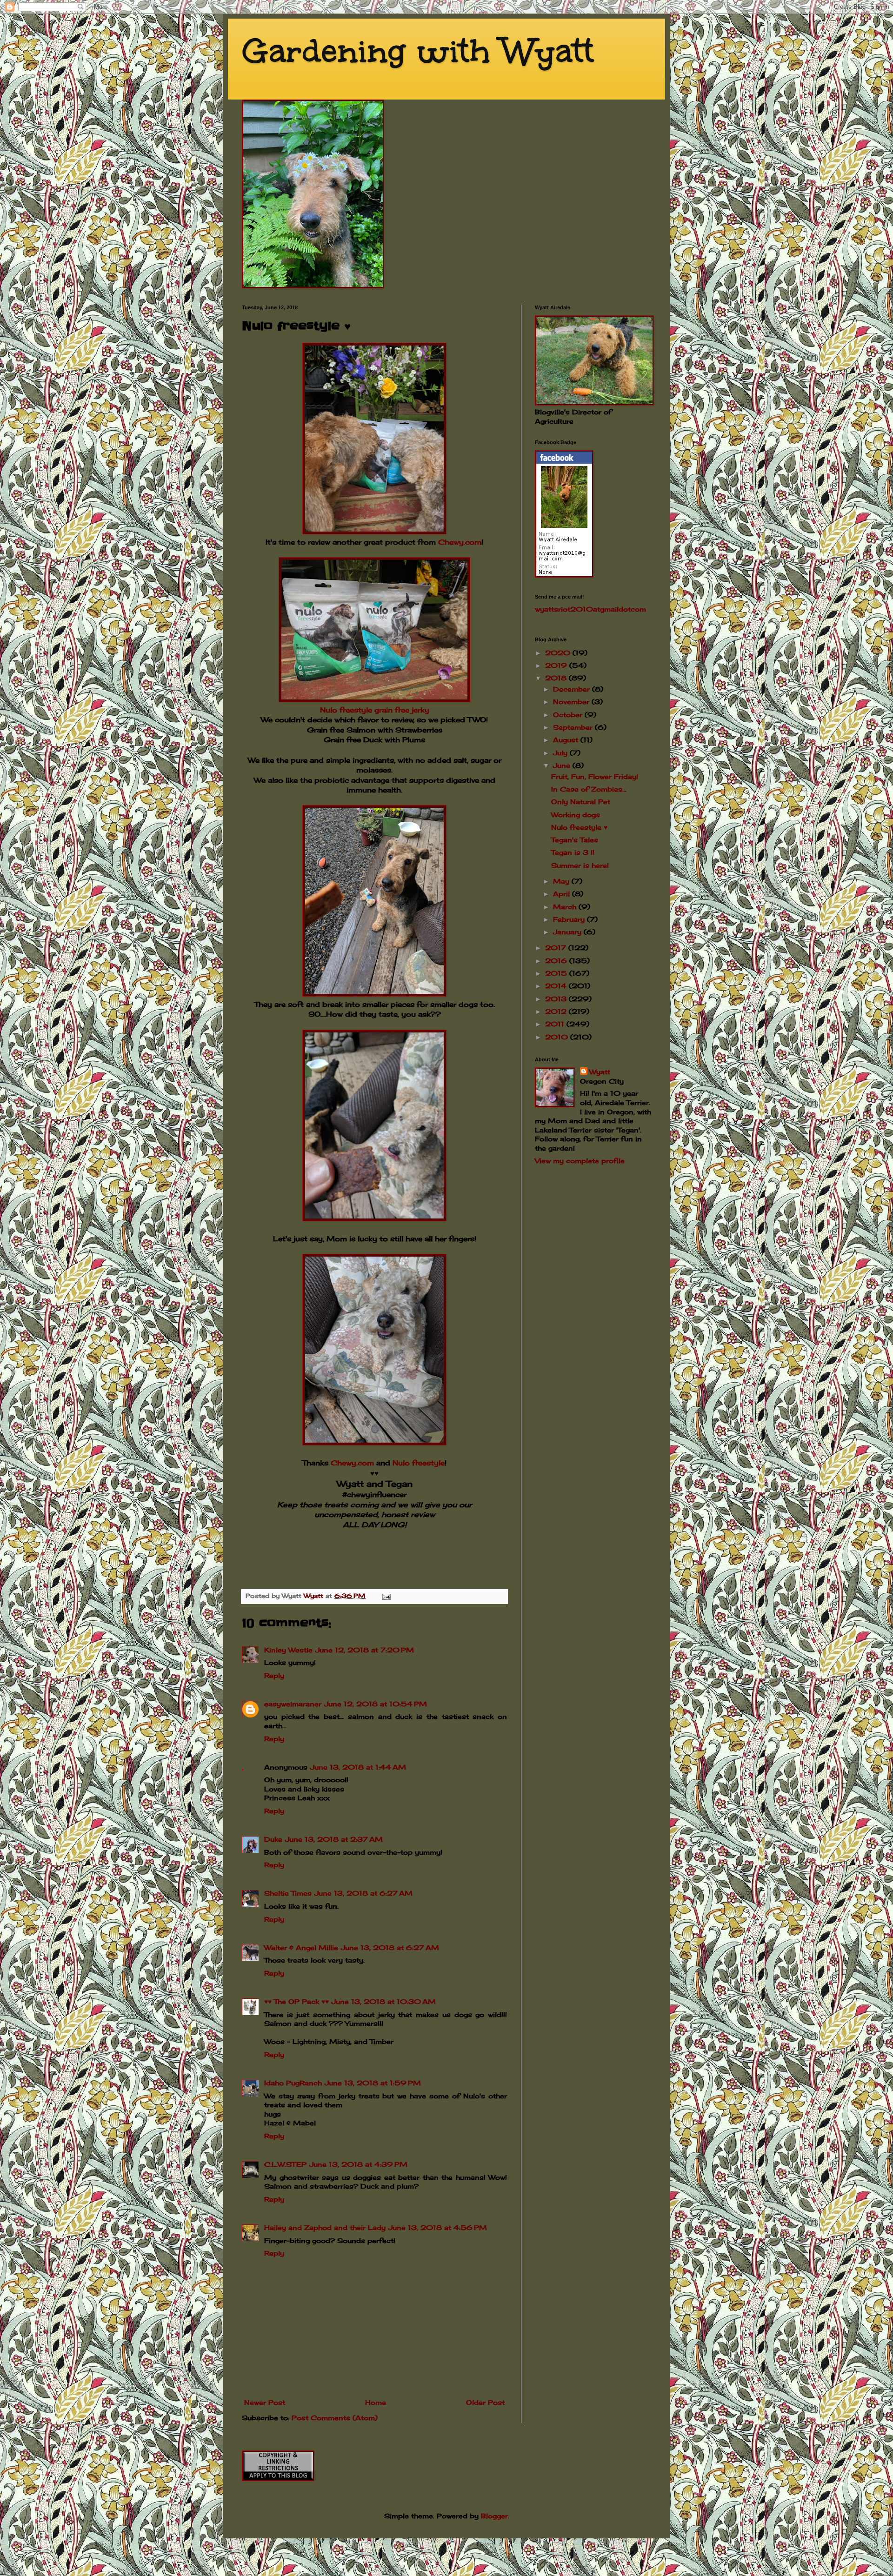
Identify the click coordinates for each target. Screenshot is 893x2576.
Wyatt (600, 1072)
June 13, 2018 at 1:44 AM (358, 1767)
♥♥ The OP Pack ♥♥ (297, 2001)
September (574, 727)
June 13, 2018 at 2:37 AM (334, 1839)
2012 (557, 1011)
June (563, 765)
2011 (556, 1024)
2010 (558, 1037)
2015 (557, 973)
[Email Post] (386, 1596)
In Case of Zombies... (589, 789)
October (569, 715)
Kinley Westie (288, 1650)
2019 (557, 665)
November (572, 702)
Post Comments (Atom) (335, 2418)
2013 (557, 999)
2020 (559, 653)
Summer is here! (580, 865)
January (568, 932)
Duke (273, 1839)
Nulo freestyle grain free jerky (375, 710)
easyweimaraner (293, 1704)
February (570, 919)
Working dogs (576, 815)
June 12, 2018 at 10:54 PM (376, 1704)
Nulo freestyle (419, 1463)
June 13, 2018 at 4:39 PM (358, 2164)
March (566, 907)
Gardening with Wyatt (418, 51)
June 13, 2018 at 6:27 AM (363, 1893)
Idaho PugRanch (293, 2083)
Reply (274, 1675)
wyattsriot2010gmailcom (590, 609)
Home (376, 2402)
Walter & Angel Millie (301, 1947)
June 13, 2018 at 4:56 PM (438, 2227)
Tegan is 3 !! (573, 852)
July (561, 753)
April (563, 894)
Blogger (494, 2516)
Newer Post (265, 2402)
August (567, 740)
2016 (557, 961)
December (573, 689)
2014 (557, 986)
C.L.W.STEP (285, 2164)
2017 (557, 948)
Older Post (485, 2402)
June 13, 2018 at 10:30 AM (384, 2001)
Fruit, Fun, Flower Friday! (595, 776)
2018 (557, 678)
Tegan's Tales (575, 840)
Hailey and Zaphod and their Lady (325, 2227)
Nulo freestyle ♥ (579, 827)
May (562, 881)
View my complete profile (580, 1161)
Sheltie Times (288, 1893)
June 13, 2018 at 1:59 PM (373, 2083)
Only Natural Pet (581, 802)
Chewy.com (460, 542)
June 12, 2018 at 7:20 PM (365, 1650)
